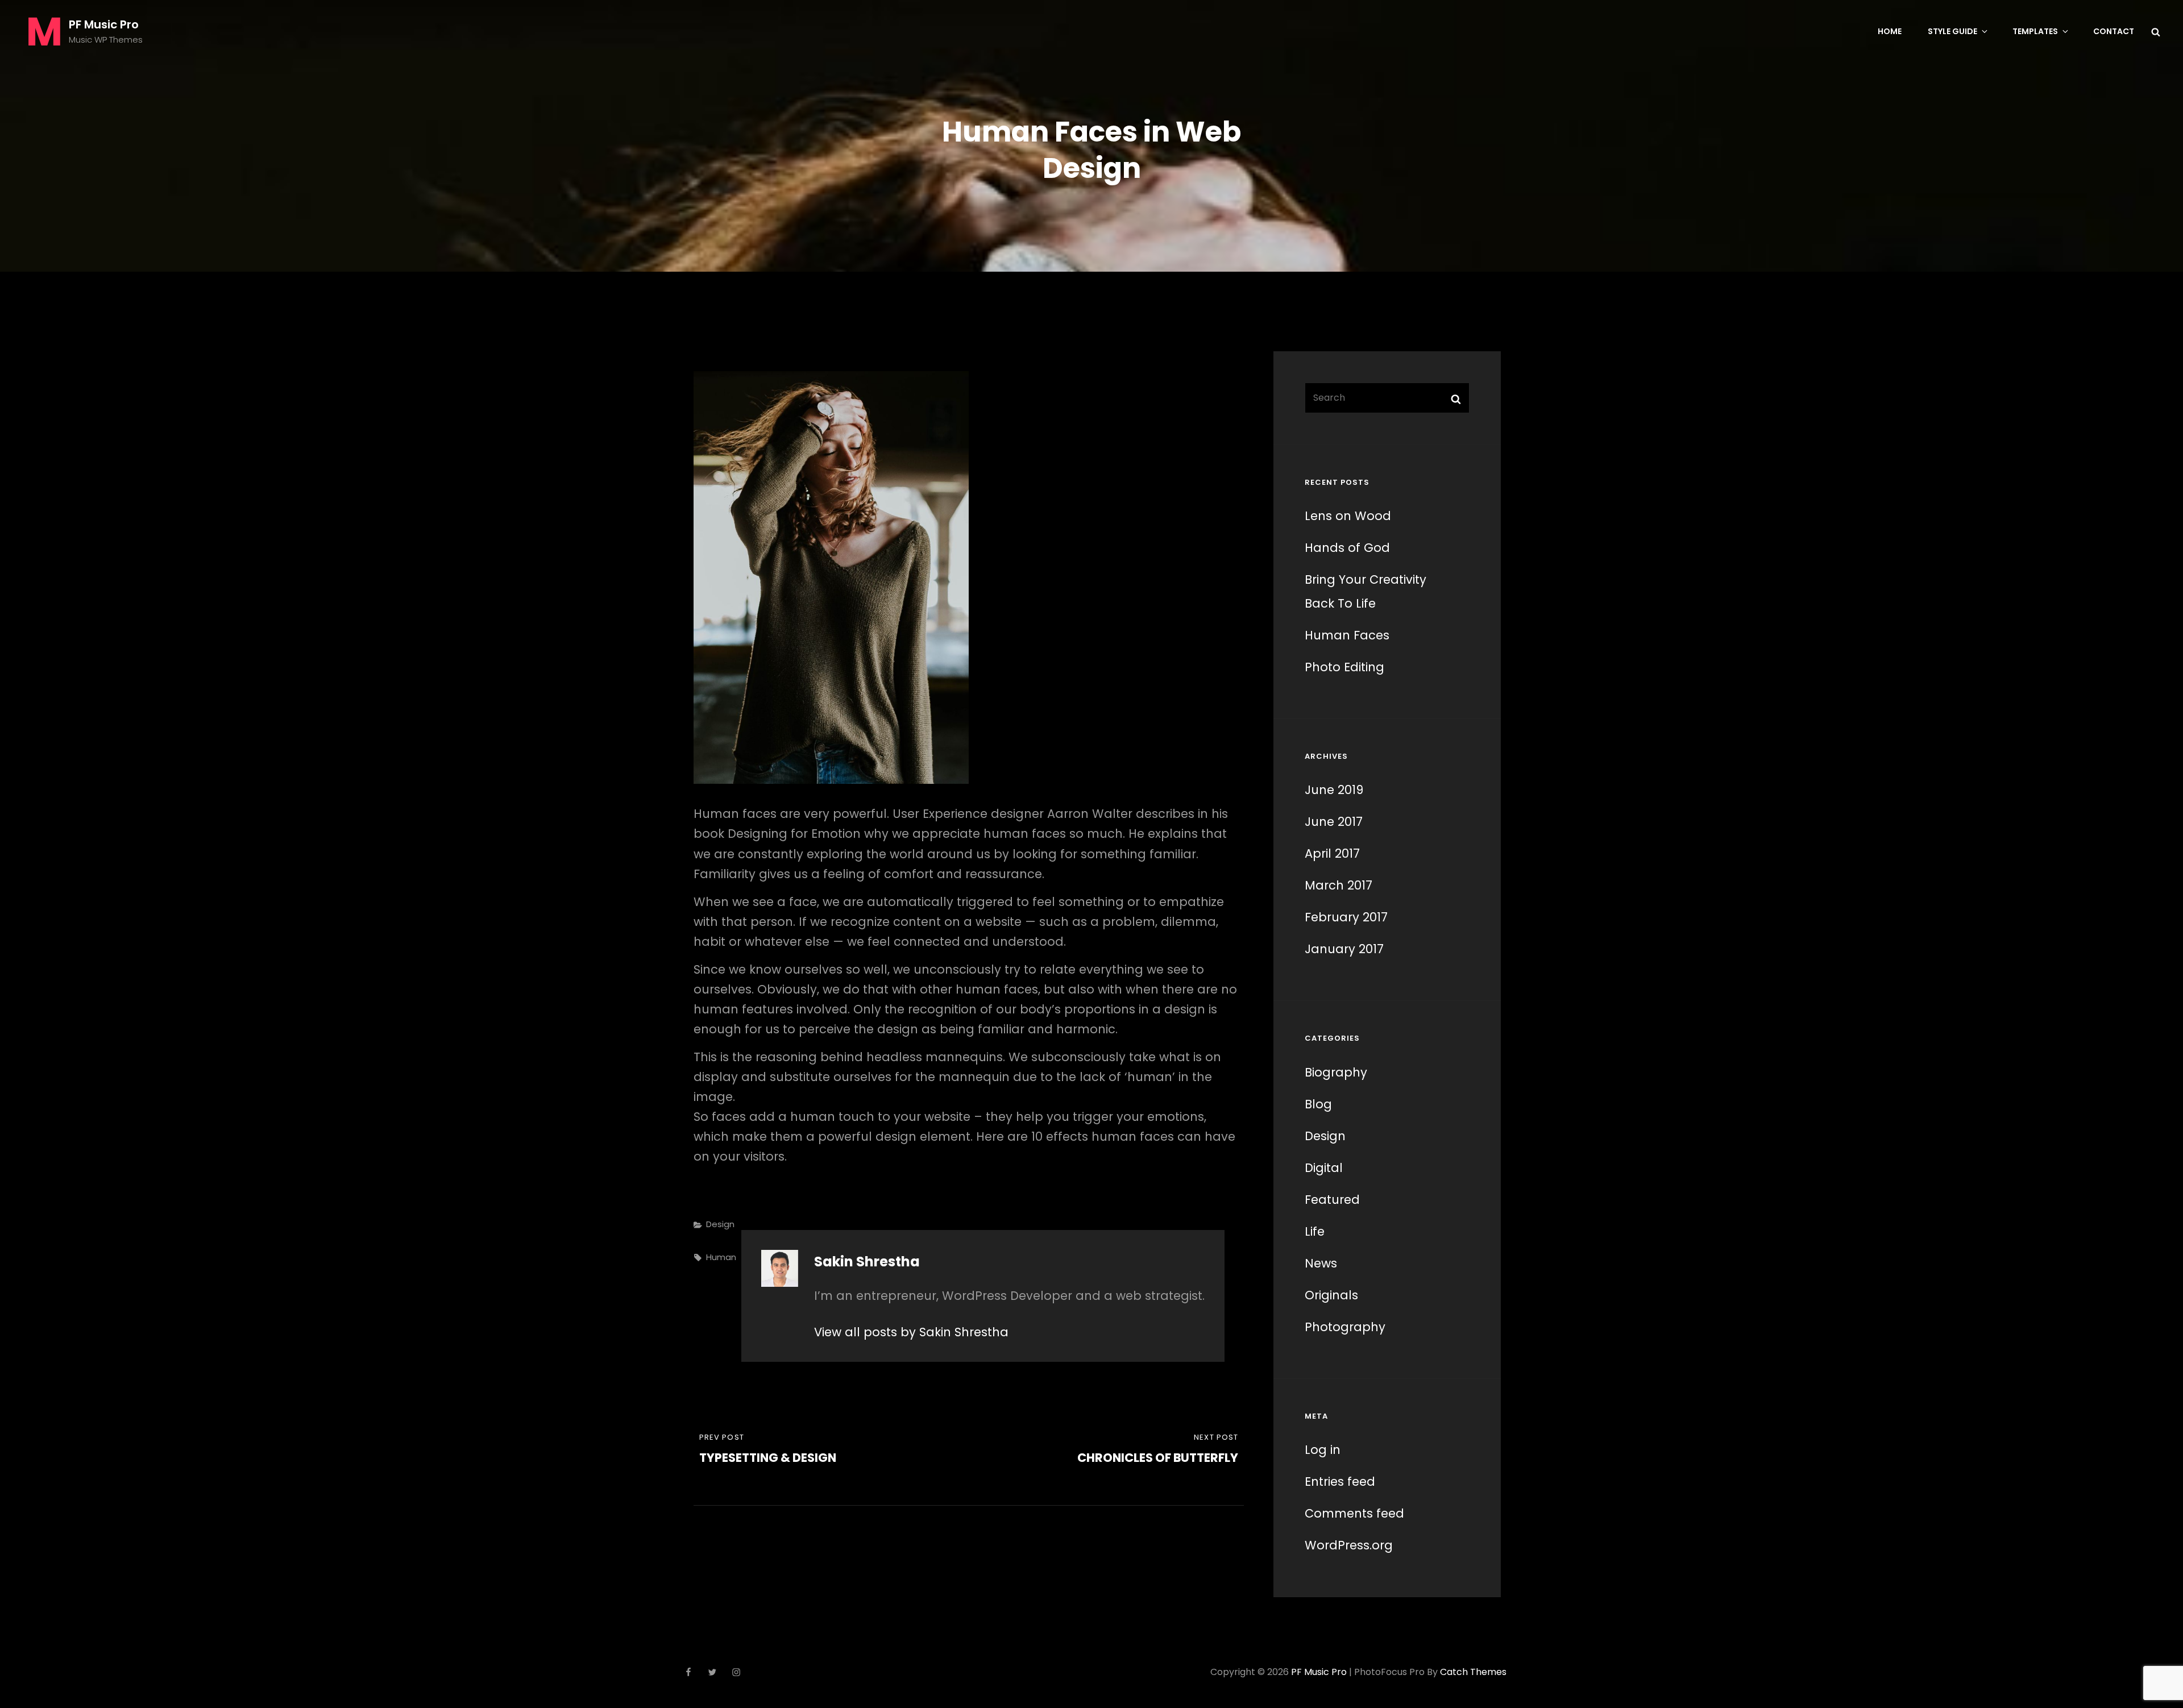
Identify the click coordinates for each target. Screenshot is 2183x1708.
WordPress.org (1349, 1545)
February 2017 (1346, 917)
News (1321, 1263)
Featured (1332, 1200)
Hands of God (1347, 548)
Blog (1318, 1104)
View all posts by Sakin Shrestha (911, 1332)
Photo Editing (1344, 667)
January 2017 (1344, 949)
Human (721, 1257)
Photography (1345, 1327)
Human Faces (1347, 635)
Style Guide (1952, 31)
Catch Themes (1473, 1672)
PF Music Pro (104, 24)
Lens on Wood (1348, 516)
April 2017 (1332, 853)
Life (1315, 1231)
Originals (1331, 1295)
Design (720, 1224)
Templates (2035, 31)
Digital (1324, 1168)
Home (1890, 31)
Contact (2114, 31)
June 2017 (1334, 822)
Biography (1336, 1072)
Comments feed (1354, 1513)
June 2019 (1334, 790)
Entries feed (1340, 1481)
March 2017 (1339, 885)
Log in (1323, 1450)
